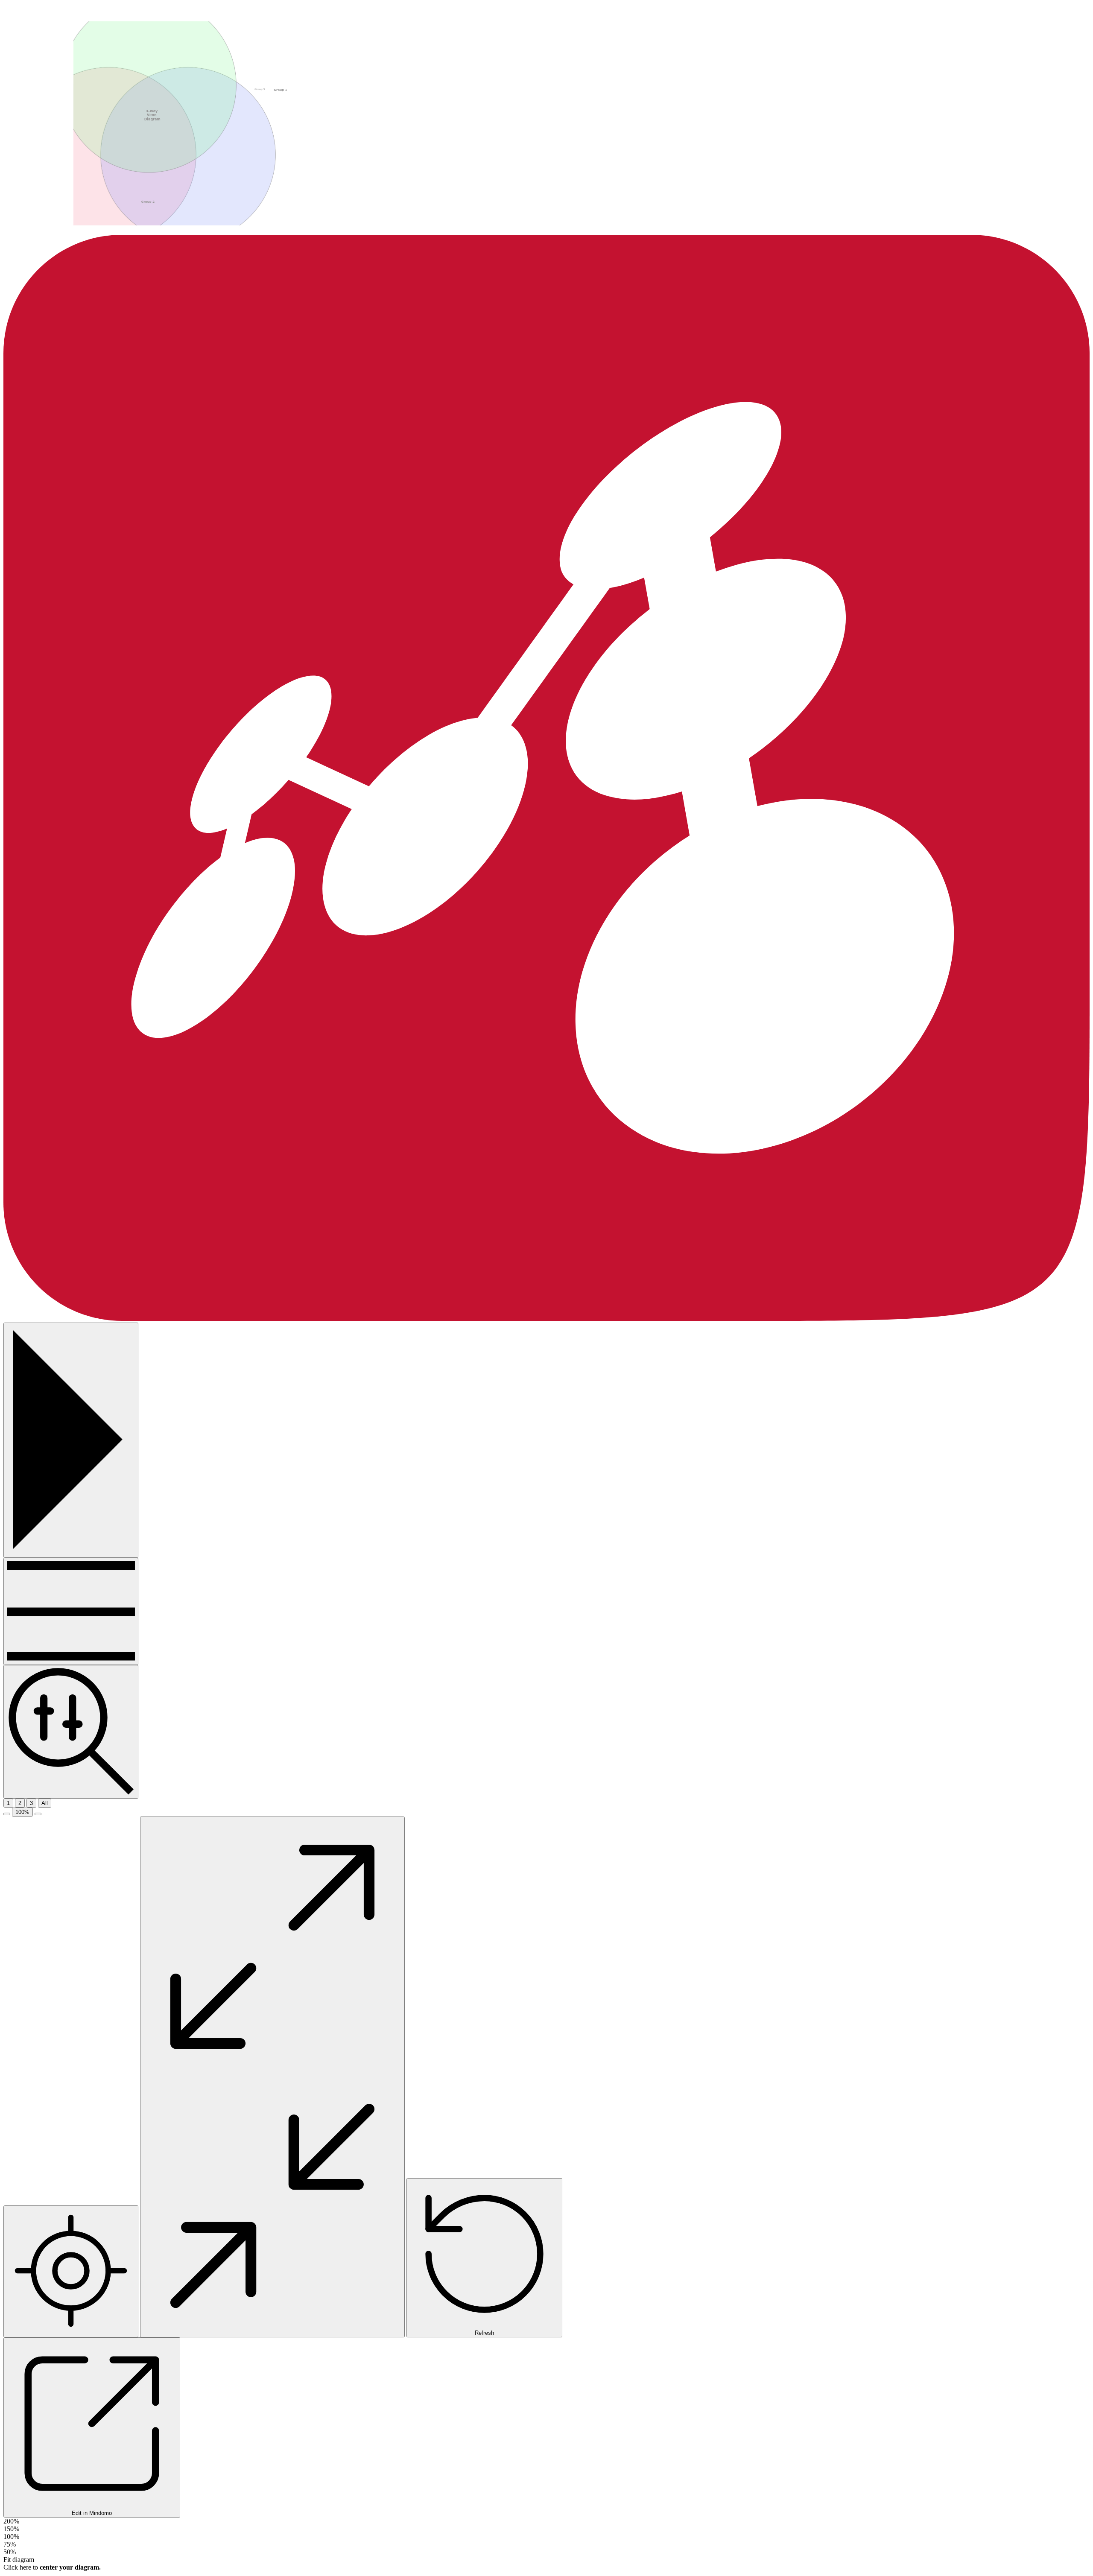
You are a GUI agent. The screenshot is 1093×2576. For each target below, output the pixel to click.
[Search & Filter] (71, 1732)
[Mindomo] (546, 1319)
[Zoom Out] (7, 1814)
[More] (71, 1611)
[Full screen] (272, 2077)
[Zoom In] (38, 1814)
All (45, 1803)
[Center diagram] (71, 2271)
